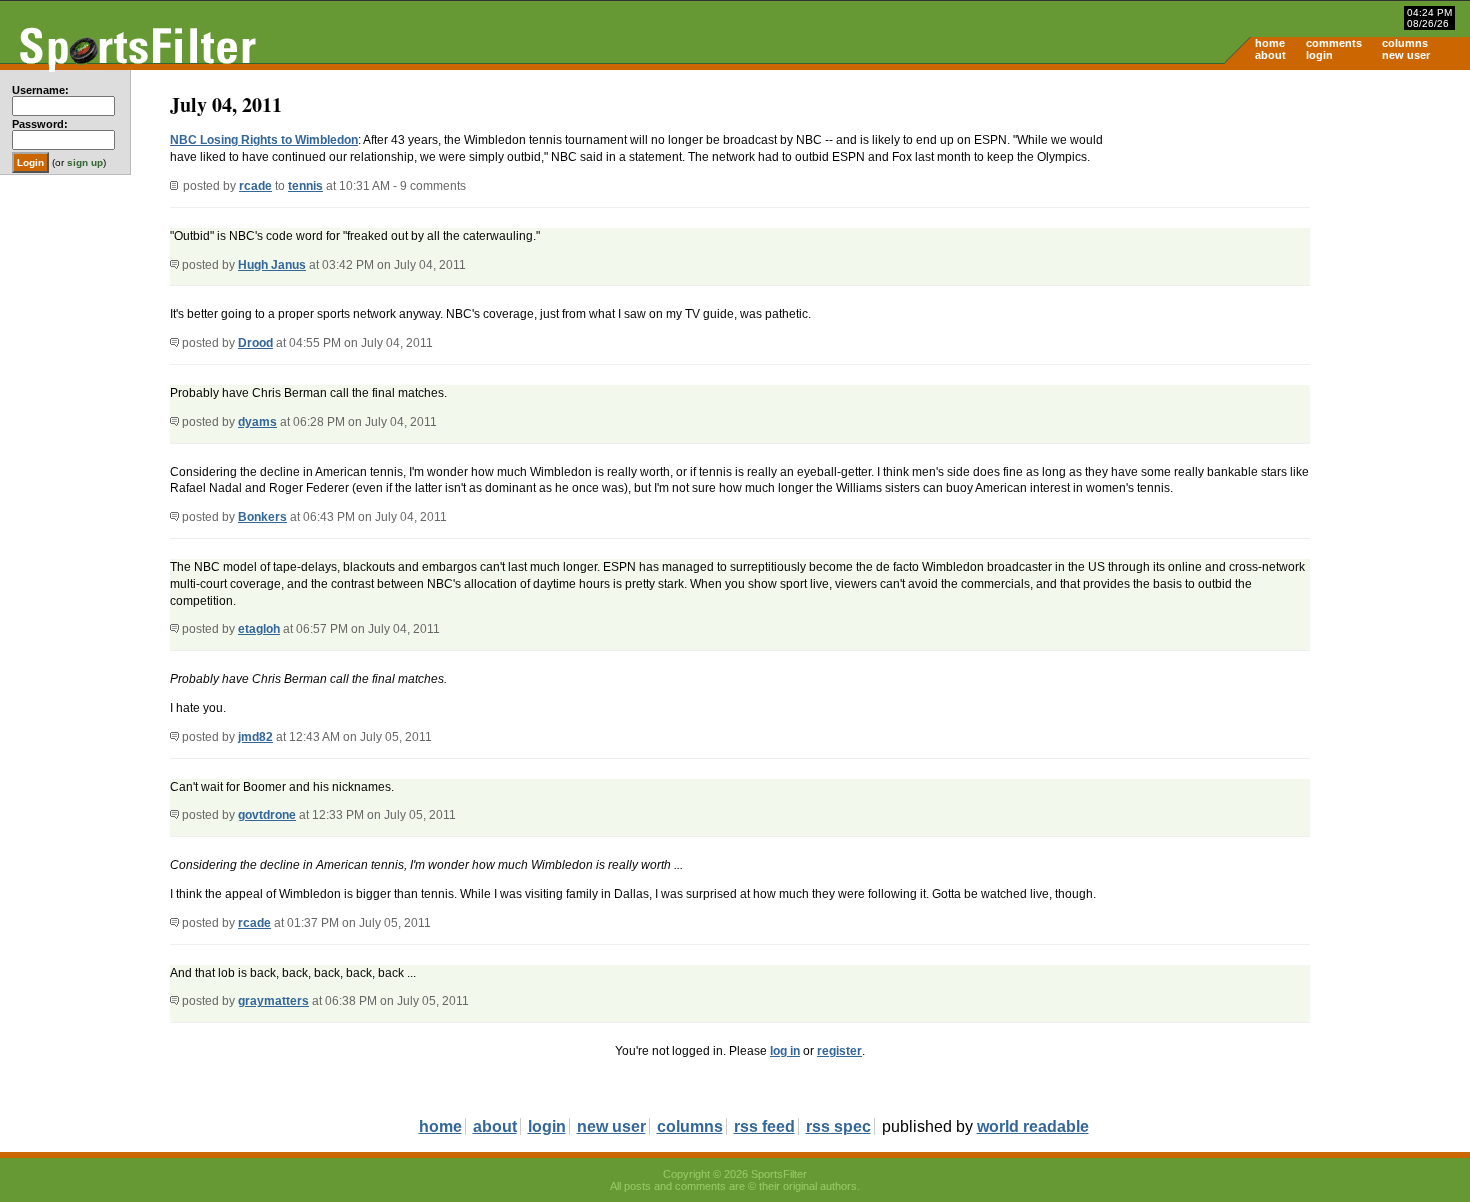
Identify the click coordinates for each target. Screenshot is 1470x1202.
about (1270, 55)
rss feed (764, 1126)
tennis (305, 186)
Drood (255, 343)
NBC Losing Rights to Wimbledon (264, 140)
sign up (85, 162)
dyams (257, 422)
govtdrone (267, 815)
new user (1406, 55)
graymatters (273, 1001)
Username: (40, 90)
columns (1405, 43)
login (1319, 55)
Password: (40, 124)
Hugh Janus (272, 265)
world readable (1033, 1126)
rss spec (838, 1126)
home (1270, 43)
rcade (255, 186)
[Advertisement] (1300, 226)
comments (1334, 43)
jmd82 (255, 737)
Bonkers (262, 517)
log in (785, 1051)
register (839, 1051)
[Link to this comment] (174, 265)
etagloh (259, 629)
